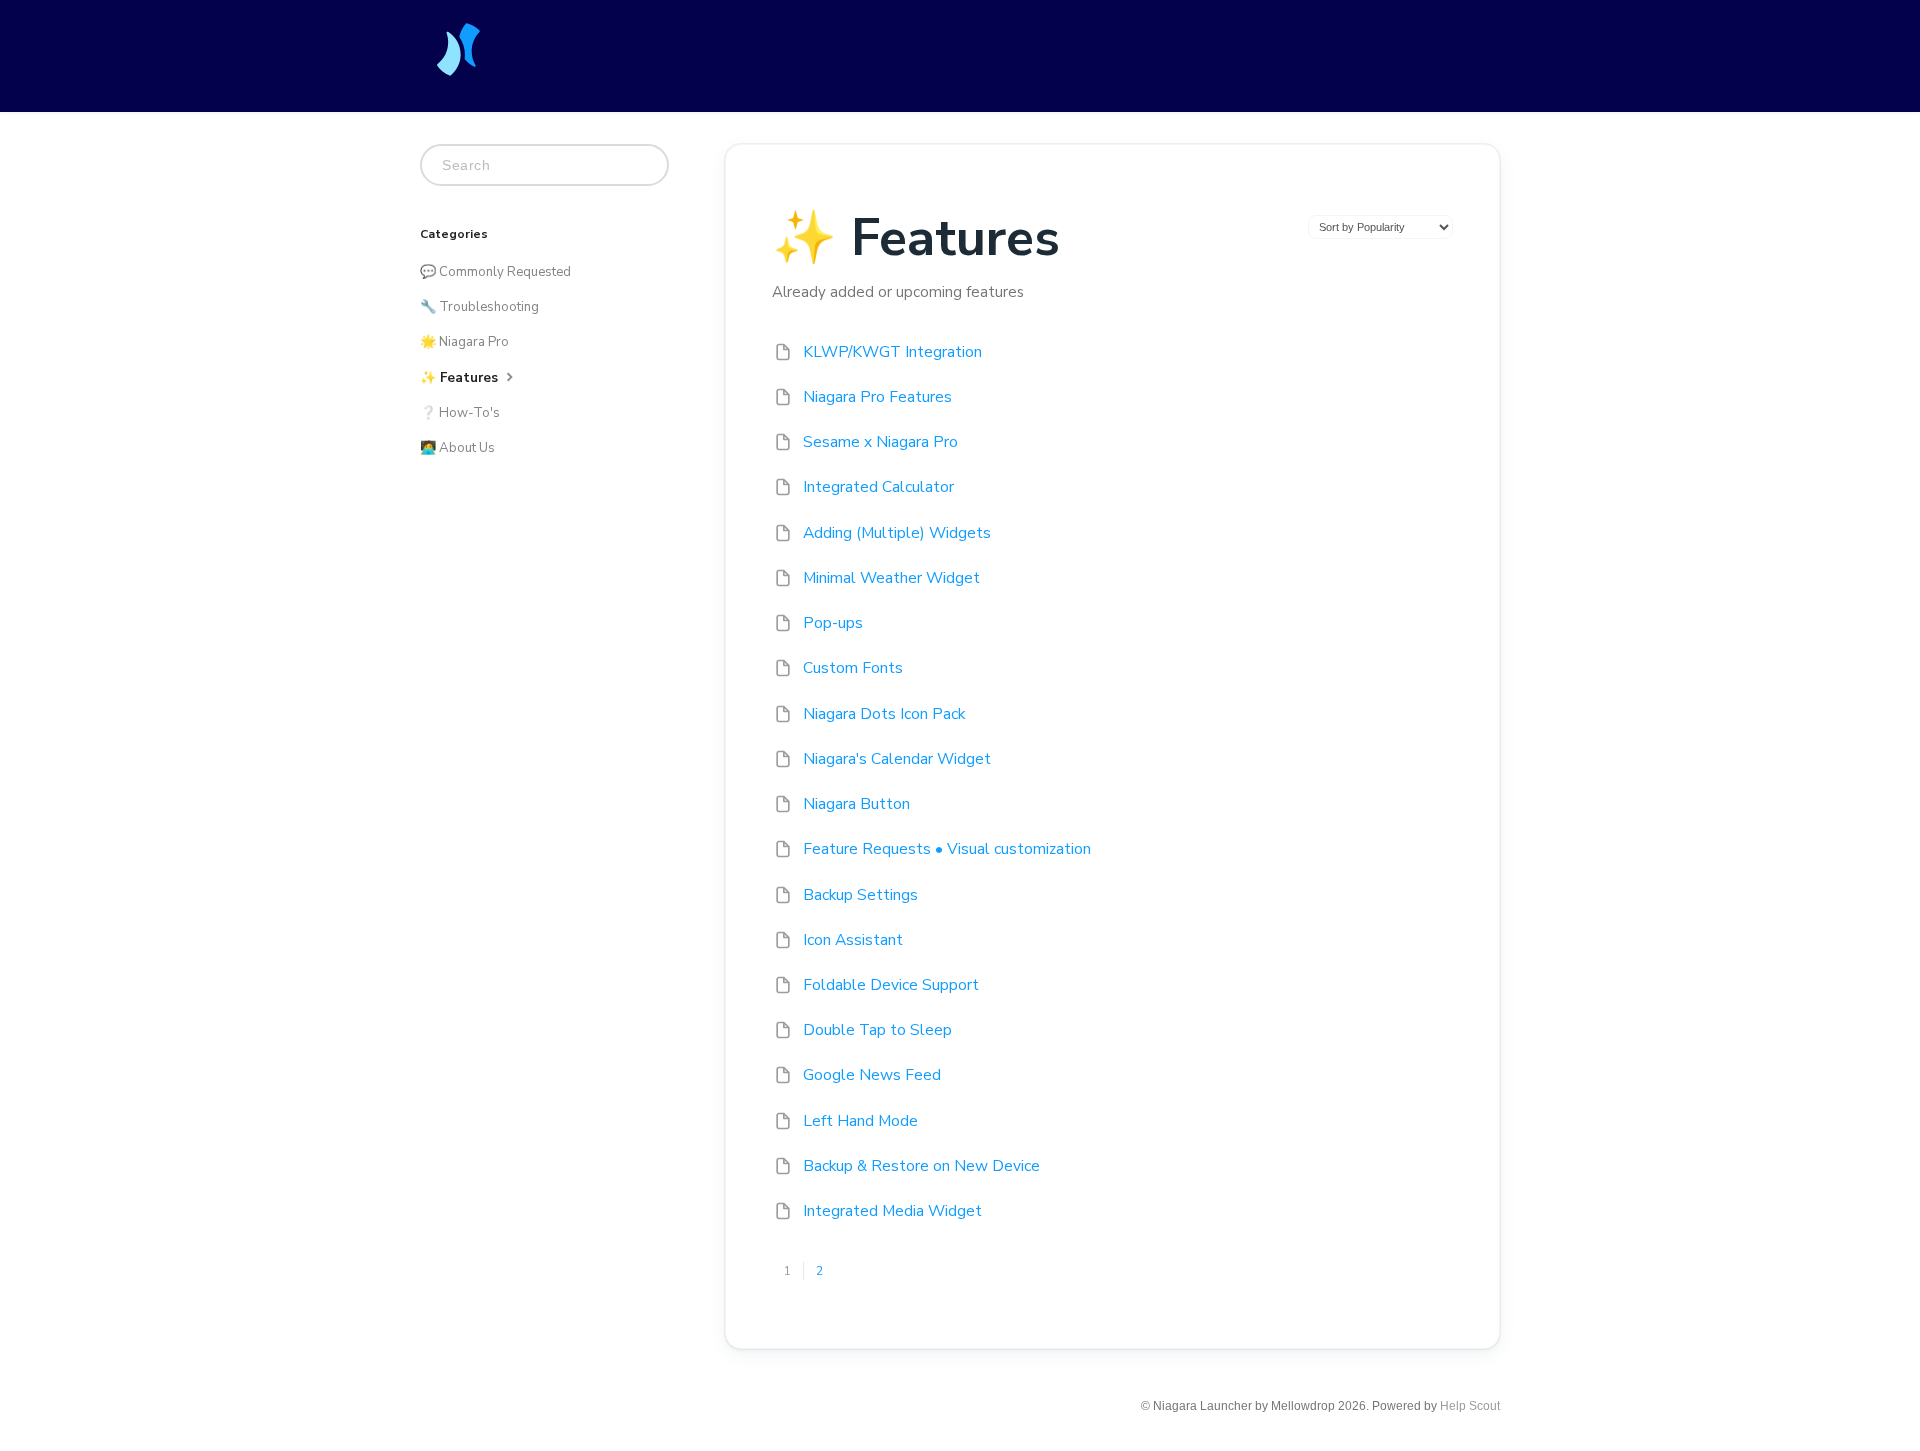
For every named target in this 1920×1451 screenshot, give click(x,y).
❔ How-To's (460, 413)
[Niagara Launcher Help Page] (460, 61)
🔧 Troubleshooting (479, 307)
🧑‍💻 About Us (457, 448)
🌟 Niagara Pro (464, 342)
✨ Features (461, 378)
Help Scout (1470, 1406)
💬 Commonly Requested (495, 272)
